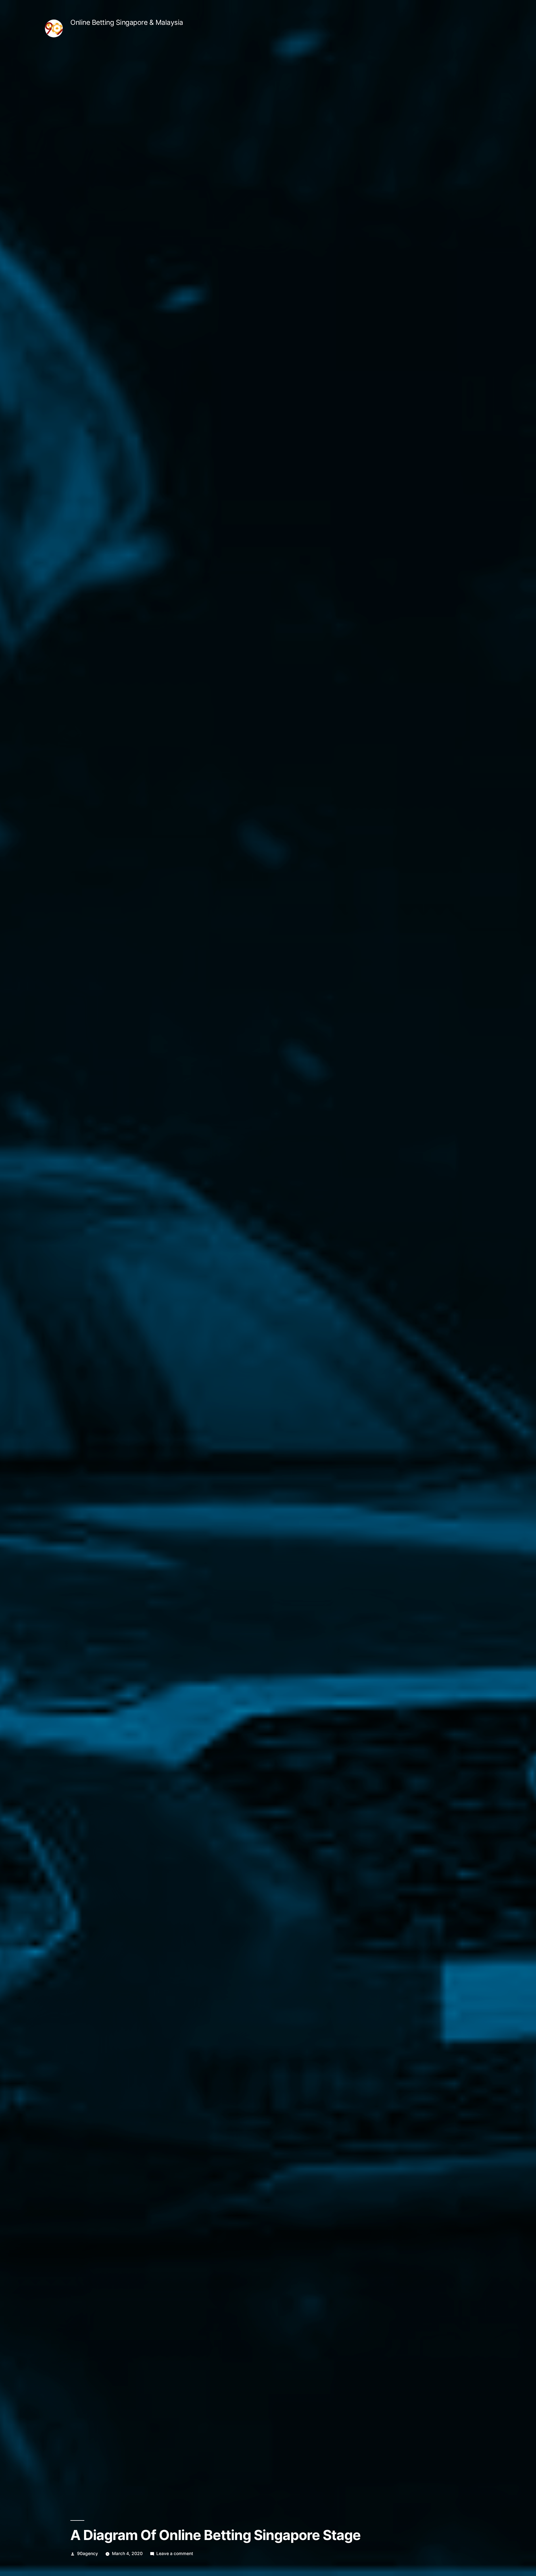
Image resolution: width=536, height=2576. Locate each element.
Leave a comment (175, 2554)
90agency (88, 2554)
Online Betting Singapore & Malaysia (127, 22)
